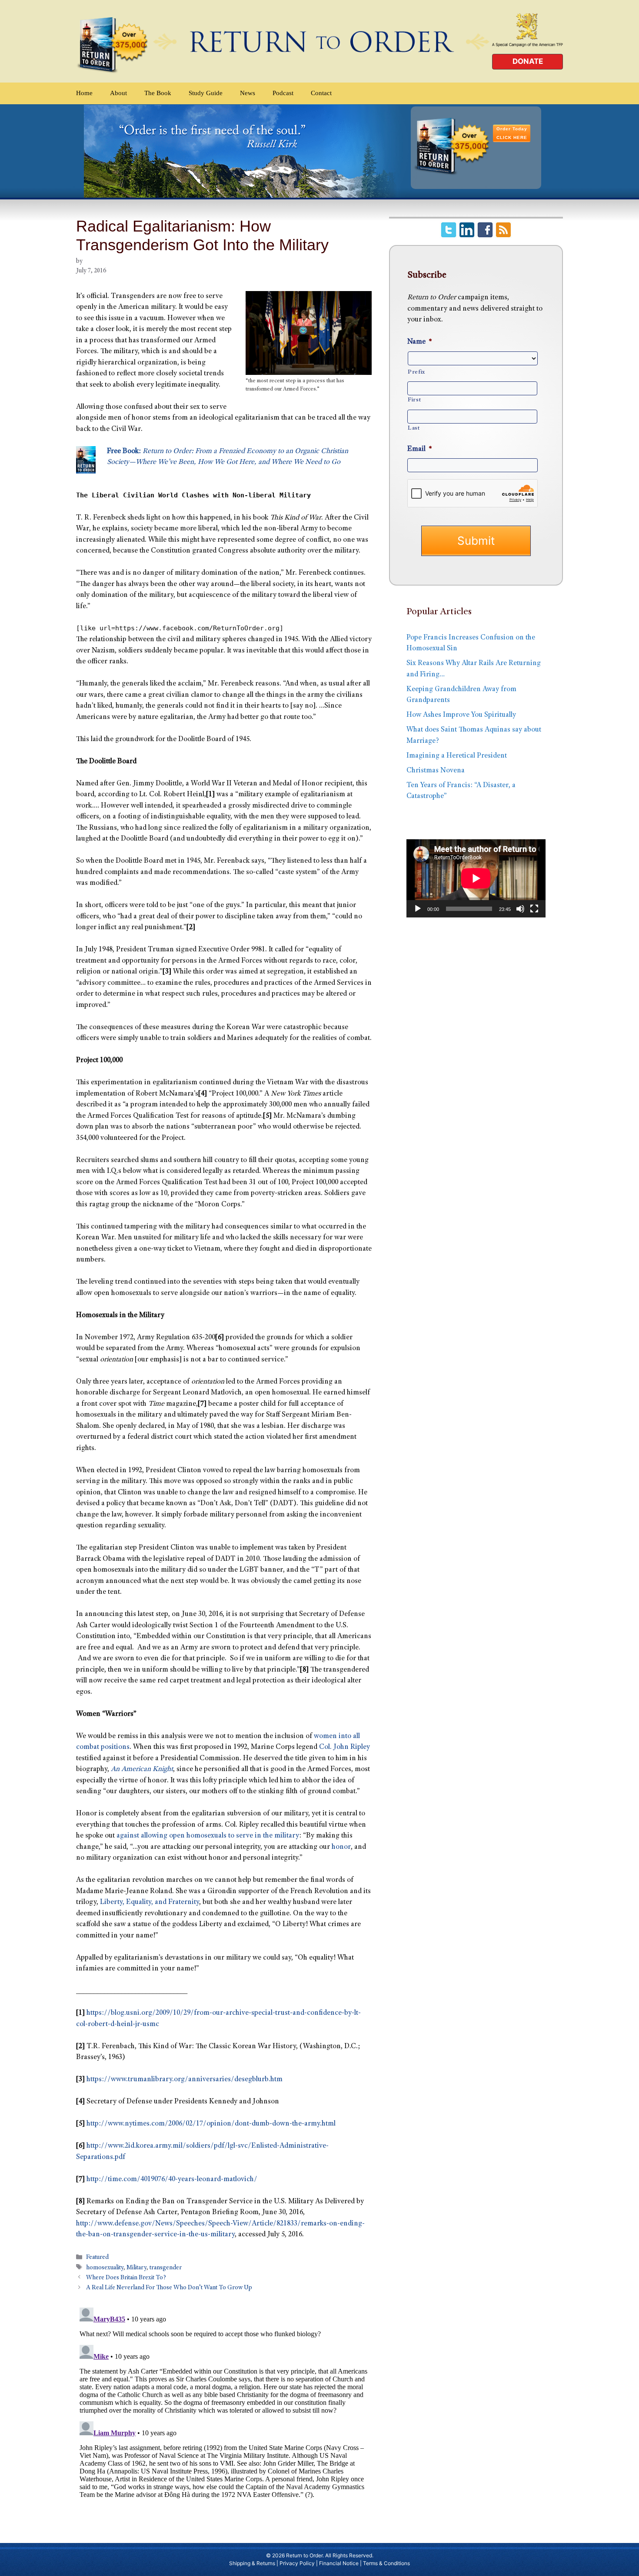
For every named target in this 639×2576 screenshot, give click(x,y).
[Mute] (520, 909)
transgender (166, 2268)
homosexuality (105, 2268)
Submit (476, 541)
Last (414, 428)
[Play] (418, 909)
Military (136, 2268)
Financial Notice (339, 2563)
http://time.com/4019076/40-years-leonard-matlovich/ (172, 2180)
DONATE (528, 61)
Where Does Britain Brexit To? (126, 2278)
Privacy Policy (297, 2563)
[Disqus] (224, 2413)
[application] (476, 878)
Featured (97, 2258)
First (414, 400)
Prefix (416, 372)
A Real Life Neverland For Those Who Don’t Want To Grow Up (169, 2288)
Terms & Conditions (386, 2563)
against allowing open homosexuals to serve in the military (208, 1836)
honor (341, 1847)
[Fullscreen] (534, 909)
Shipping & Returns (252, 2563)
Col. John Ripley (344, 1747)
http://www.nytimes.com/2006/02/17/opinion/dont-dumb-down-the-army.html (211, 2124)
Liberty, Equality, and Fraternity (150, 1902)
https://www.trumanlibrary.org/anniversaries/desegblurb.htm (185, 2080)
